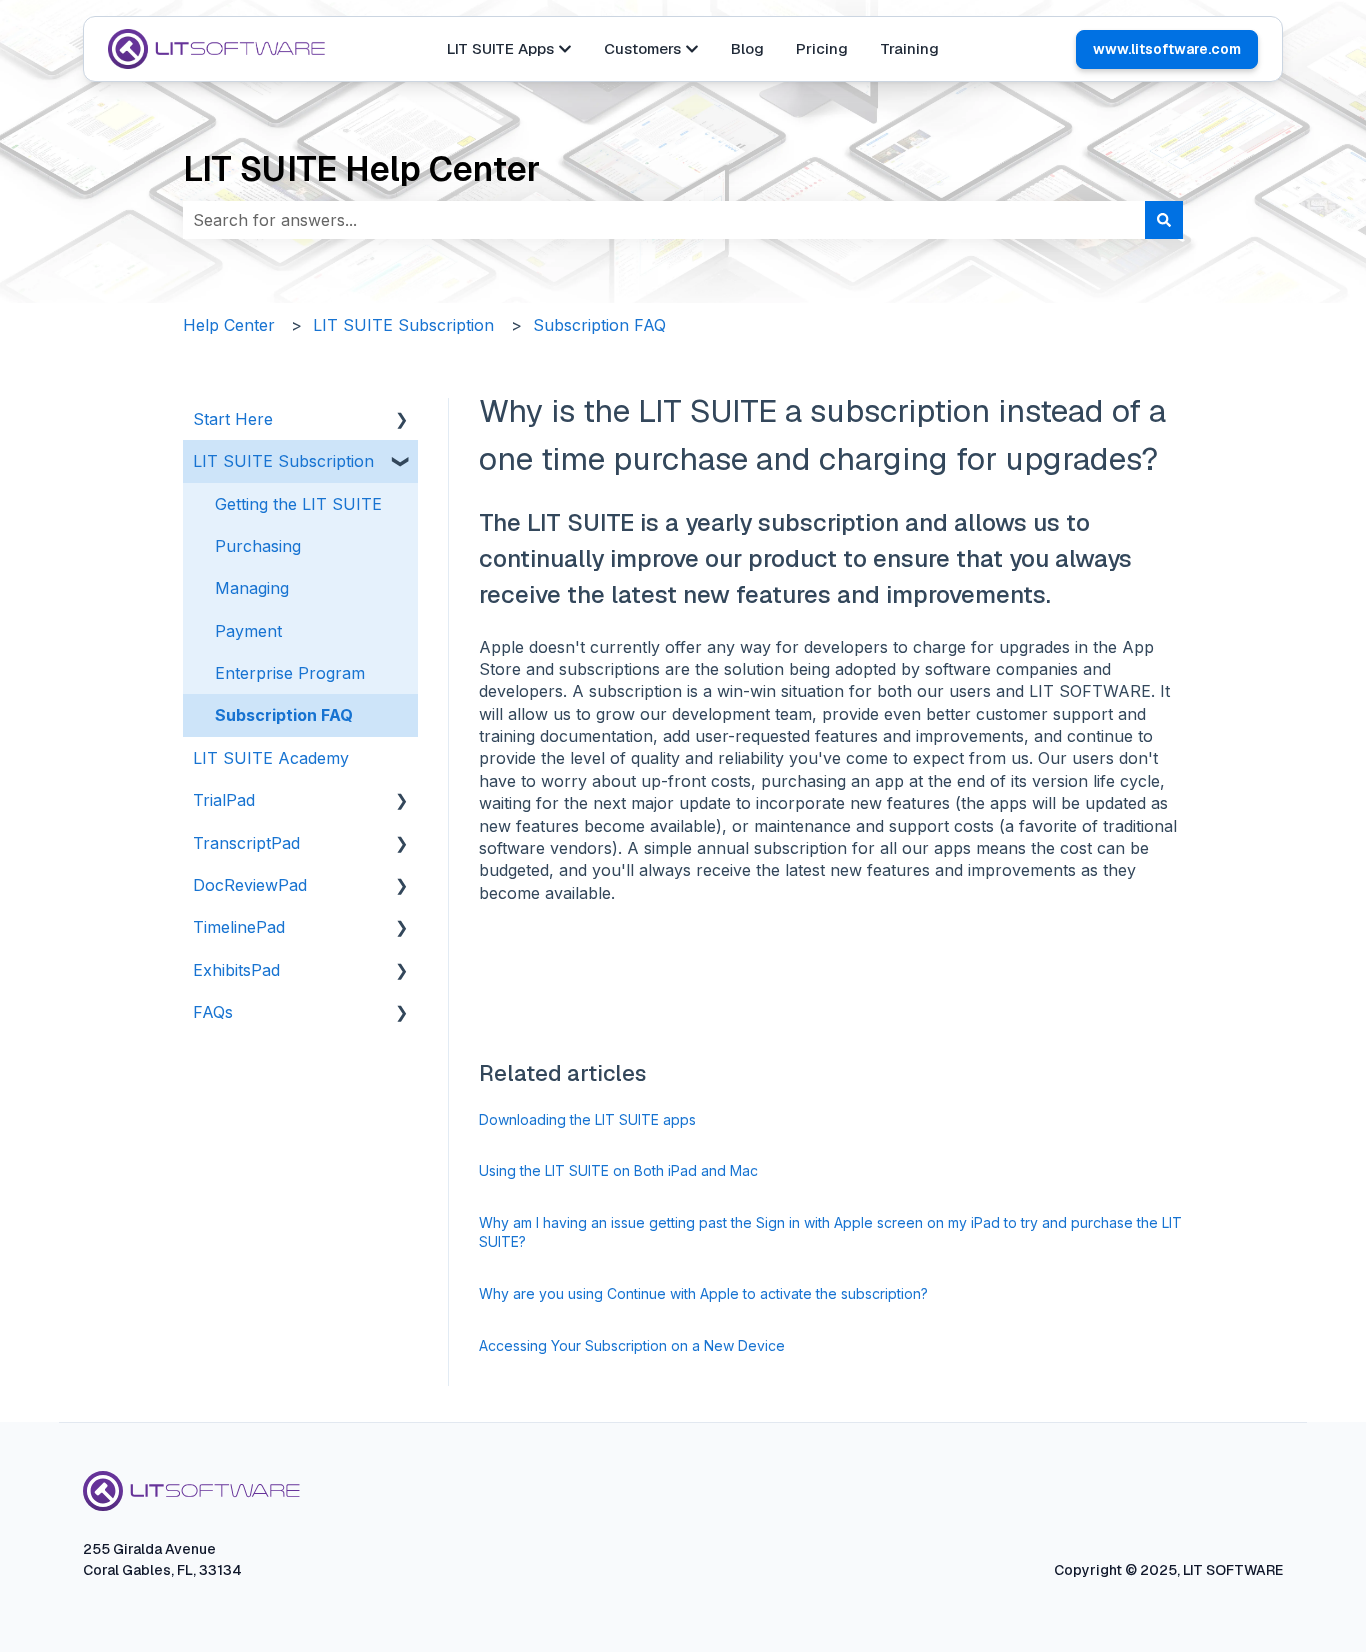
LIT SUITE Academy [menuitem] (271, 758)
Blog (747, 48)
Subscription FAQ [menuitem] (284, 715)
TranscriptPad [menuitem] (246, 843)
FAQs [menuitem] (213, 1012)
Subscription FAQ (599, 325)
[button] (402, 420)
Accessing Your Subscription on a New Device (632, 1345)
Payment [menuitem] (248, 631)
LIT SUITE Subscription (403, 325)
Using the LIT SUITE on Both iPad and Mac (618, 1170)
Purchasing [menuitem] (258, 546)
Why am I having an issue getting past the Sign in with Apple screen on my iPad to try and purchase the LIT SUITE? (830, 1232)
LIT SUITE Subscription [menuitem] (283, 461)
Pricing (822, 48)
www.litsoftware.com (1167, 49)
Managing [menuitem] (252, 588)
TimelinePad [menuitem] (239, 927)
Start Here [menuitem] (233, 419)
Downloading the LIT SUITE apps (587, 1119)
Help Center (229, 325)
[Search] (1164, 220)
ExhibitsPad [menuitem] (236, 970)
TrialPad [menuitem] (224, 800)
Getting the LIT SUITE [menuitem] (298, 504)
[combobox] (664, 220)
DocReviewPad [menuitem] (250, 885)
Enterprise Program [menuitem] (290, 673)
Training (909, 48)
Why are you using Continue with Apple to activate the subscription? (703, 1293)
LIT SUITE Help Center (361, 169)
